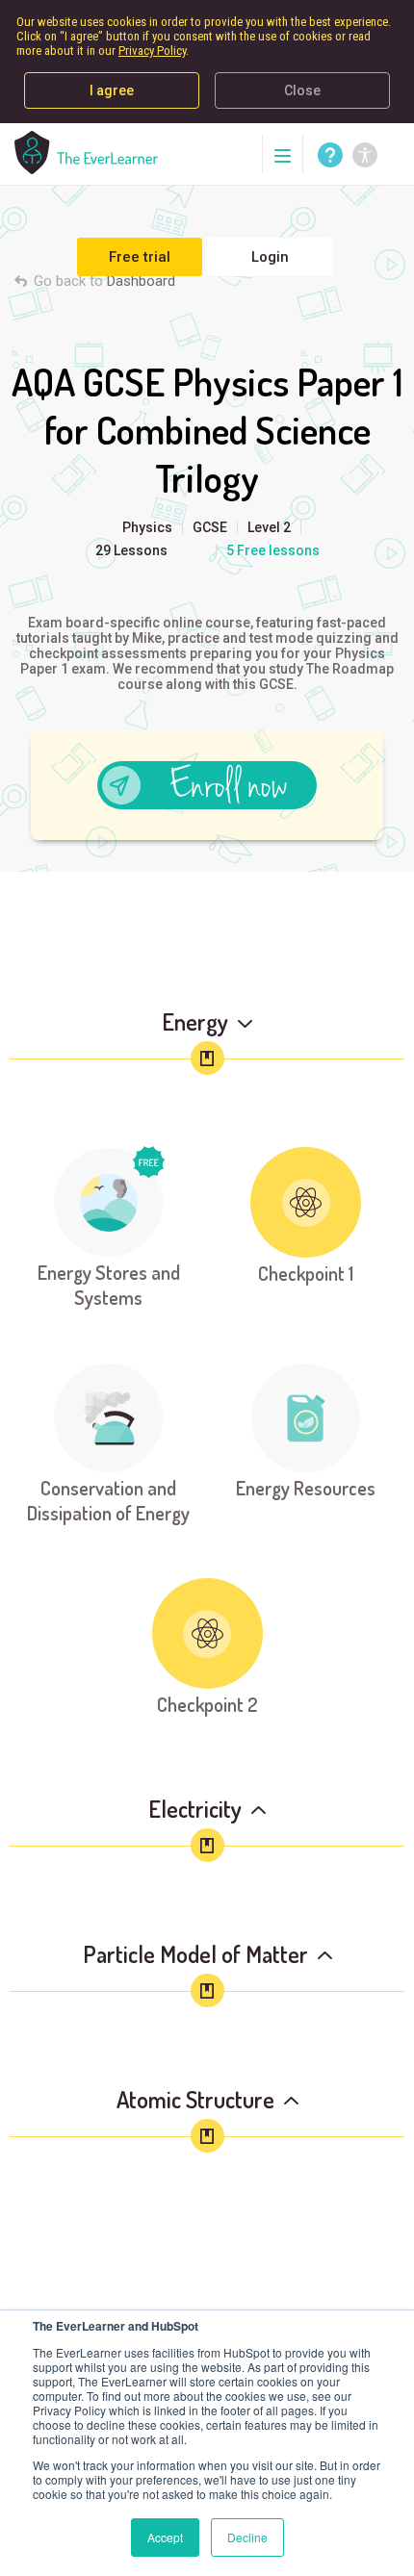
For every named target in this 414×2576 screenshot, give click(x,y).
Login (270, 257)
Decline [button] (247, 2537)
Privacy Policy (152, 51)
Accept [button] (165, 2537)
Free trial (140, 257)
